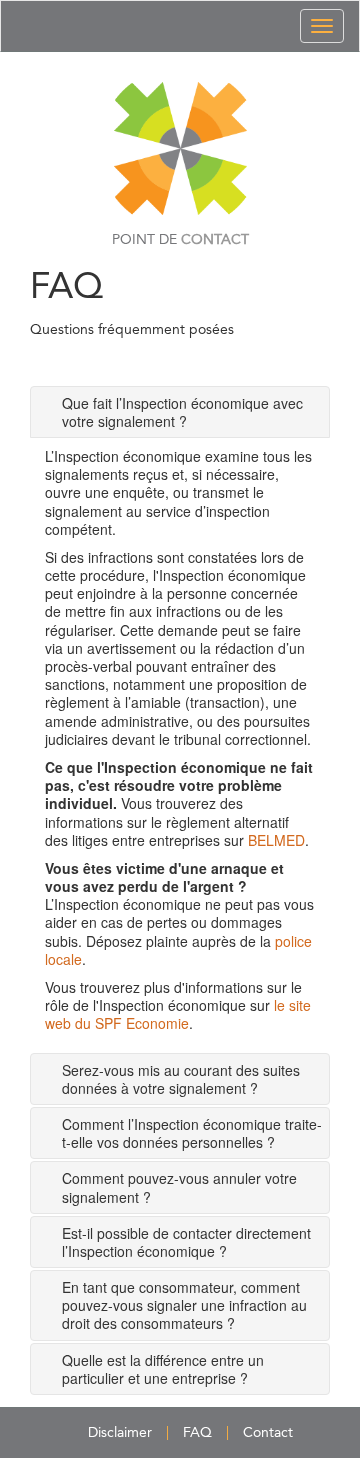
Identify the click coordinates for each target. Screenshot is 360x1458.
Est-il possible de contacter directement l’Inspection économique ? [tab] (186, 1242)
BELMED (276, 840)
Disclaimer (120, 1433)
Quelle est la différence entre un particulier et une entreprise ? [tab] (163, 1369)
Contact (268, 1433)
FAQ (197, 1433)
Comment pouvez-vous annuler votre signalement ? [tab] (179, 1187)
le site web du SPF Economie (178, 1014)
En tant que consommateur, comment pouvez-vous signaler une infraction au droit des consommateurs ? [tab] (184, 1305)
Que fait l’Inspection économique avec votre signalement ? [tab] (182, 412)
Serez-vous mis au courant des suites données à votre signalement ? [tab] (181, 1079)
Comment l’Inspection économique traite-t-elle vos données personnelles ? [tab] (192, 1133)
